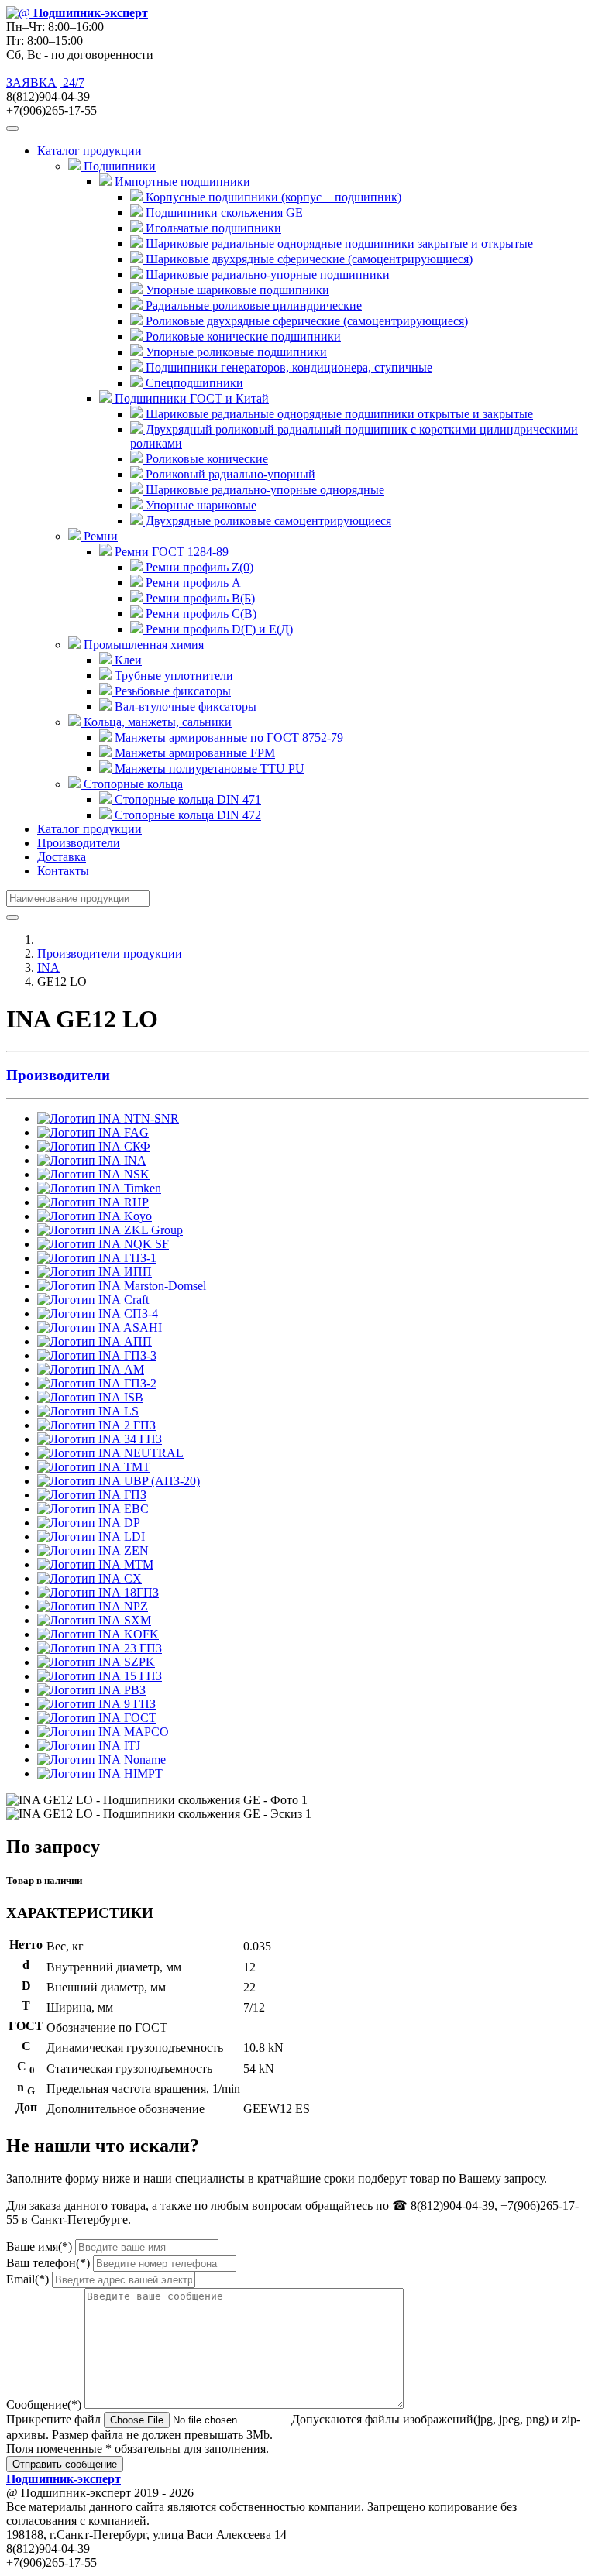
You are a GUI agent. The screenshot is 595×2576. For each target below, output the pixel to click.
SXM (136, 1620)
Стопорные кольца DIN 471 (186, 799)
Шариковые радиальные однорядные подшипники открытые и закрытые (338, 414)
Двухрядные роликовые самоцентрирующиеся (267, 521)
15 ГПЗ (141, 1676)
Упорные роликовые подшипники (235, 352)
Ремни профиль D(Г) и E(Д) (218, 629)
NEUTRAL (152, 1453)
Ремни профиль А (192, 583)
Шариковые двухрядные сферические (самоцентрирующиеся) (308, 259)
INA (48, 967)
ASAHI (141, 1327)
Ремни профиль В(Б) (199, 598)
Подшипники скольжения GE (223, 213)
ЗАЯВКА (31, 82)
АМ (132, 1369)
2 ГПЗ (138, 1425)
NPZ (134, 1606)
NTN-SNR (150, 1118)
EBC (135, 1509)
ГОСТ (139, 1718)
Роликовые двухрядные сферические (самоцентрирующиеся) (305, 321)
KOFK (140, 1634)
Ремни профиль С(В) (199, 614)
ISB (132, 1397)
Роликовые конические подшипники (242, 336)
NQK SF (145, 1244)
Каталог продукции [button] (89, 151)
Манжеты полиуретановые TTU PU (208, 768)
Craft (135, 1300)
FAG (135, 1132)
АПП (136, 1341)
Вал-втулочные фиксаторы (184, 707)
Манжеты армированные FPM (193, 753)
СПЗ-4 (139, 1314)
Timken (141, 1188)
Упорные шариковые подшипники (236, 290)
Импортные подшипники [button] (181, 182)
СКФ (136, 1146)
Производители (79, 843)
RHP (135, 1202)
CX (131, 1578)
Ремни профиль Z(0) (198, 567)
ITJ (131, 1746)
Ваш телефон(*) (48, 2263)
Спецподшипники (193, 383)
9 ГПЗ (138, 1704)
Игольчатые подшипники (212, 228)
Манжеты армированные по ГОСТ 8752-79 (227, 737)
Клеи (127, 660)
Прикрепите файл (53, 2419)
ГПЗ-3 (139, 1355)
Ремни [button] (99, 536)
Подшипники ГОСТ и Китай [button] (190, 398)
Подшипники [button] (118, 166)
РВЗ (133, 1690)
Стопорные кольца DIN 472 (186, 815)
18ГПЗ (140, 1592)
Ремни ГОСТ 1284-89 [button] (170, 552)
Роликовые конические (205, 459)
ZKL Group (152, 1230)
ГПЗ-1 (139, 1258)
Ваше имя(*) (39, 2247)
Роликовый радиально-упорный (229, 474)
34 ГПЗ (141, 1439)
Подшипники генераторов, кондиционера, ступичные (287, 367)
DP (131, 1523)
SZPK (138, 1662)
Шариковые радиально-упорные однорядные (263, 490)
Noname (143, 1760)
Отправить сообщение (65, 2464)
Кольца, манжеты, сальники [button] (156, 722)
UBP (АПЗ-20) (160, 1481)
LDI (133, 1537)
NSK (135, 1174)
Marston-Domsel (163, 1286)
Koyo (136, 1216)
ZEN (135, 1550)
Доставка (62, 857)
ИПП (136, 1272)
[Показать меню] (12, 129)
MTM (137, 1564)
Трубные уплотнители (172, 676)
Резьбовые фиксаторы (171, 691)
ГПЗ (134, 1495)
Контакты (63, 871)
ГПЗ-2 (139, 1383)
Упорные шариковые (199, 505)
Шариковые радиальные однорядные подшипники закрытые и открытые (338, 244)
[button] (297, 1075)
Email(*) (28, 2279)
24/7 (72, 82)
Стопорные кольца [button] (132, 784)
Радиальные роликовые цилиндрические (252, 305)
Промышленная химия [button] (142, 645)
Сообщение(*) (44, 2404)
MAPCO (145, 1732)
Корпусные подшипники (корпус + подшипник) (272, 197)
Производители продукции (110, 954)
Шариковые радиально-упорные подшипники (266, 274)
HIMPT (142, 1773)
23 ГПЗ (141, 1648)
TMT (136, 1467)
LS (130, 1411)
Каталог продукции (89, 829)
